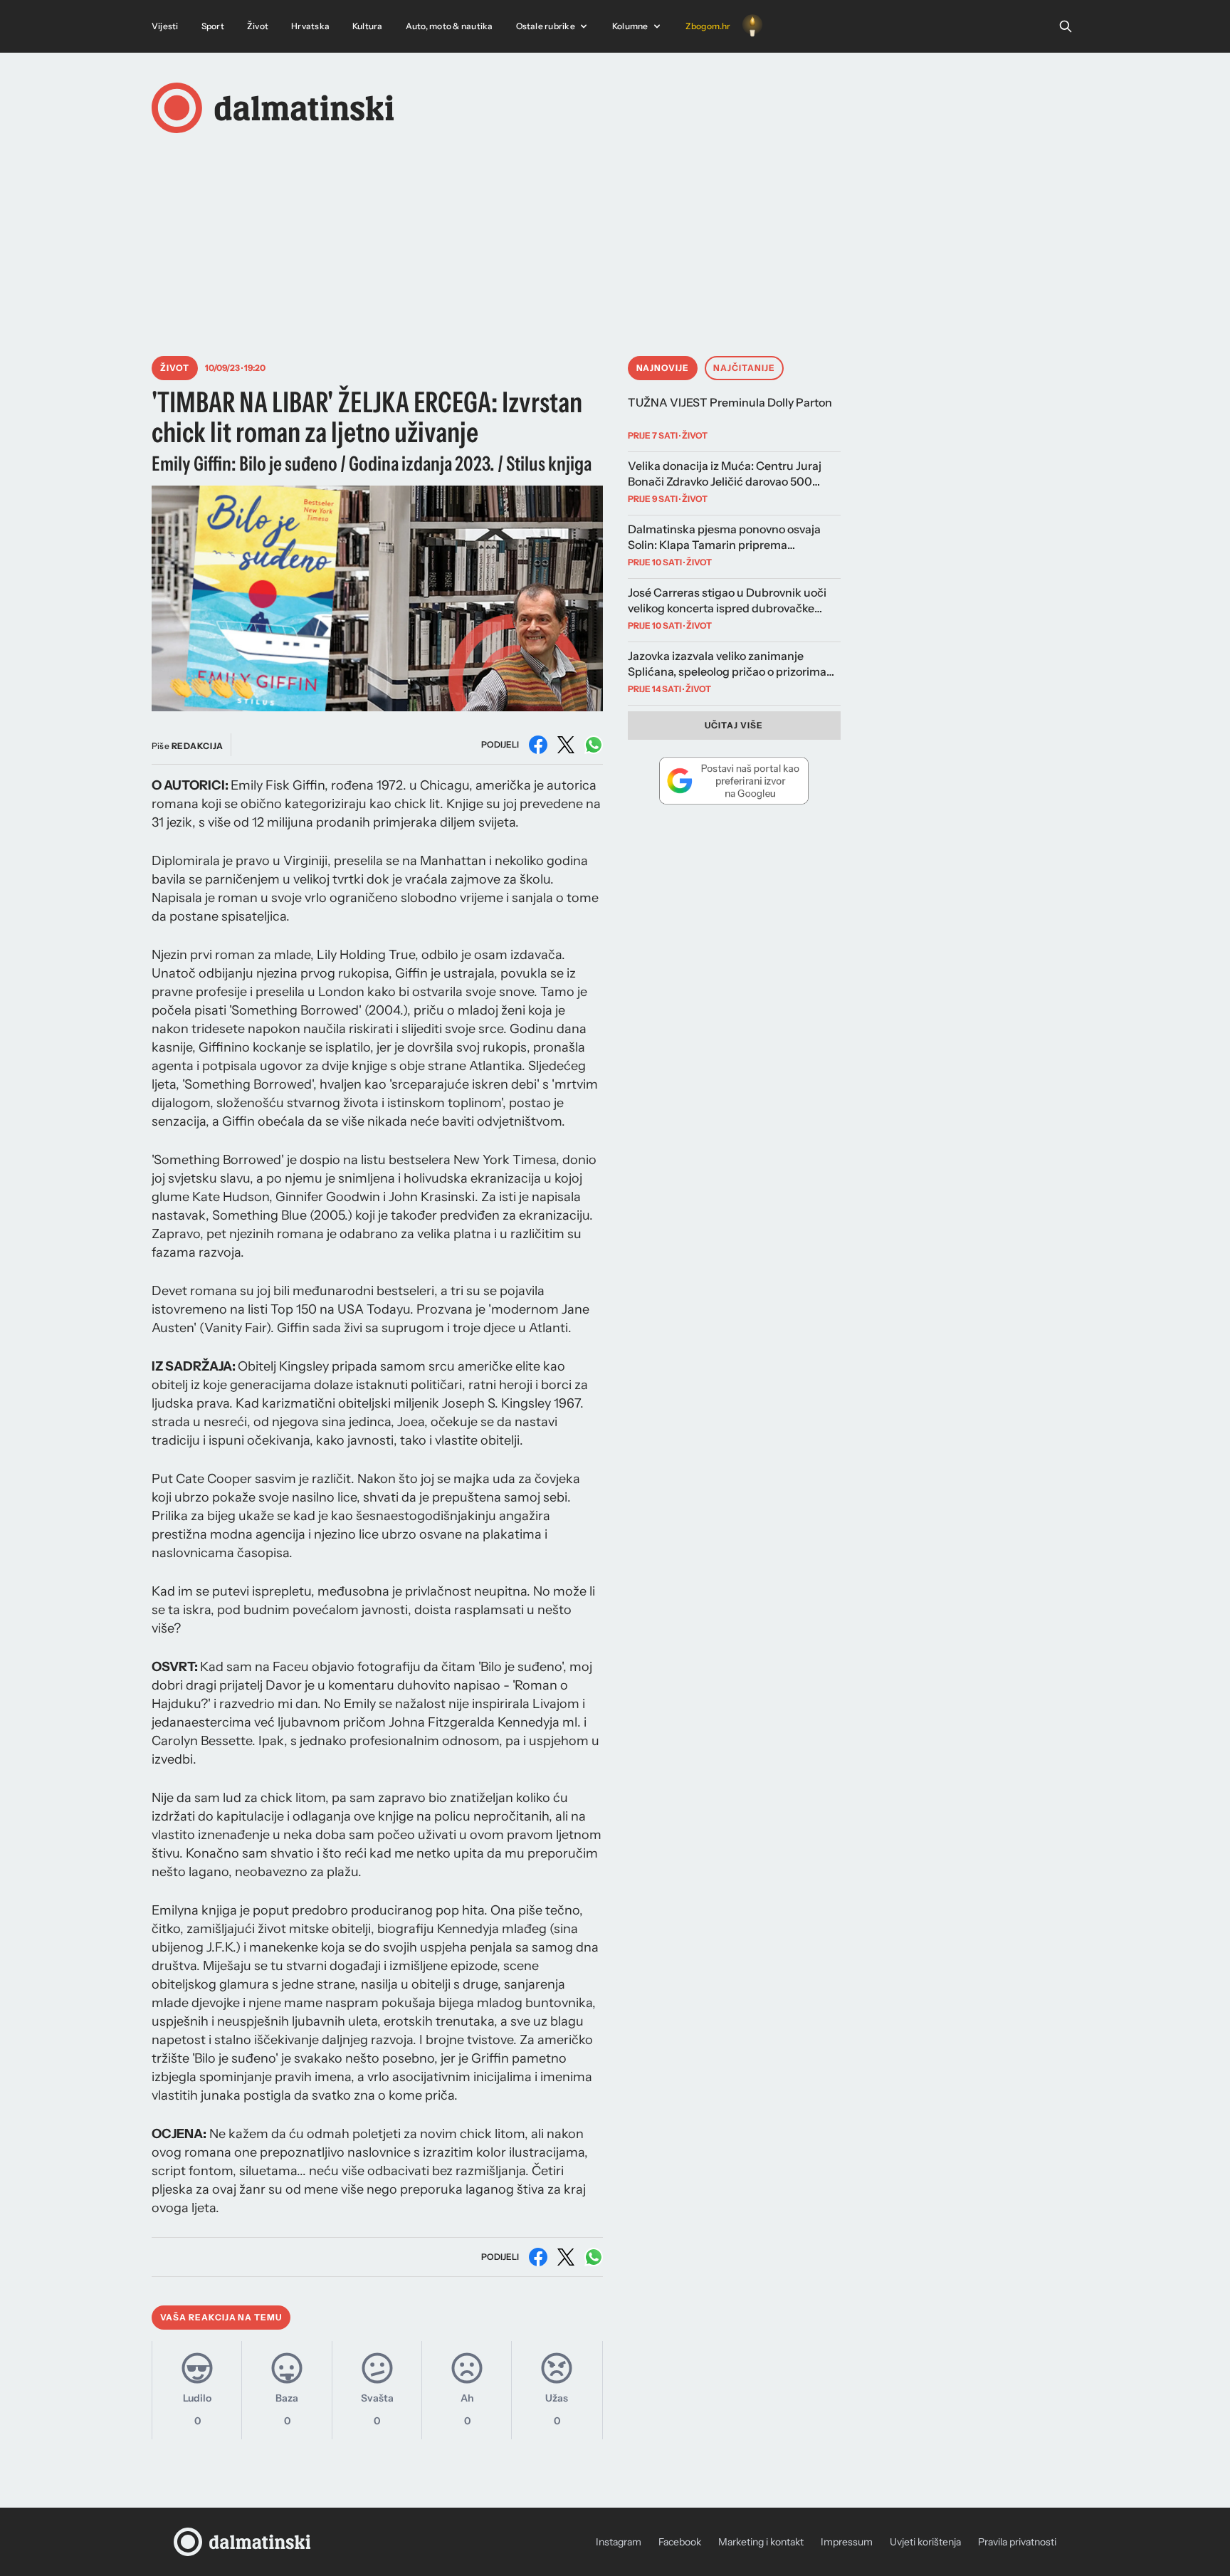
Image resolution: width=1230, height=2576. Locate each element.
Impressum (847, 2542)
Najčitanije (744, 368)
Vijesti (165, 26)
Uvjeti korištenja (925, 2542)
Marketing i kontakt (761, 2542)
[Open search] (1066, 26)
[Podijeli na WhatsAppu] (594, 745)
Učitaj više (734, 725)
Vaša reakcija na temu (221, 2317)
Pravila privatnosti (1017, 2542)
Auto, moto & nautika (450, 26)
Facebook (680, 2542)
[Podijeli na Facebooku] (538, 745)
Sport (213, 26)
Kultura (368, 26)
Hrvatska (310, 26)
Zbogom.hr (708, 26)
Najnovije (663, 368)
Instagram (619, 2542)
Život (258, 26)
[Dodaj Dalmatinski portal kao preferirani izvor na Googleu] (734, 780)
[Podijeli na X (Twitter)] (566, 745)
